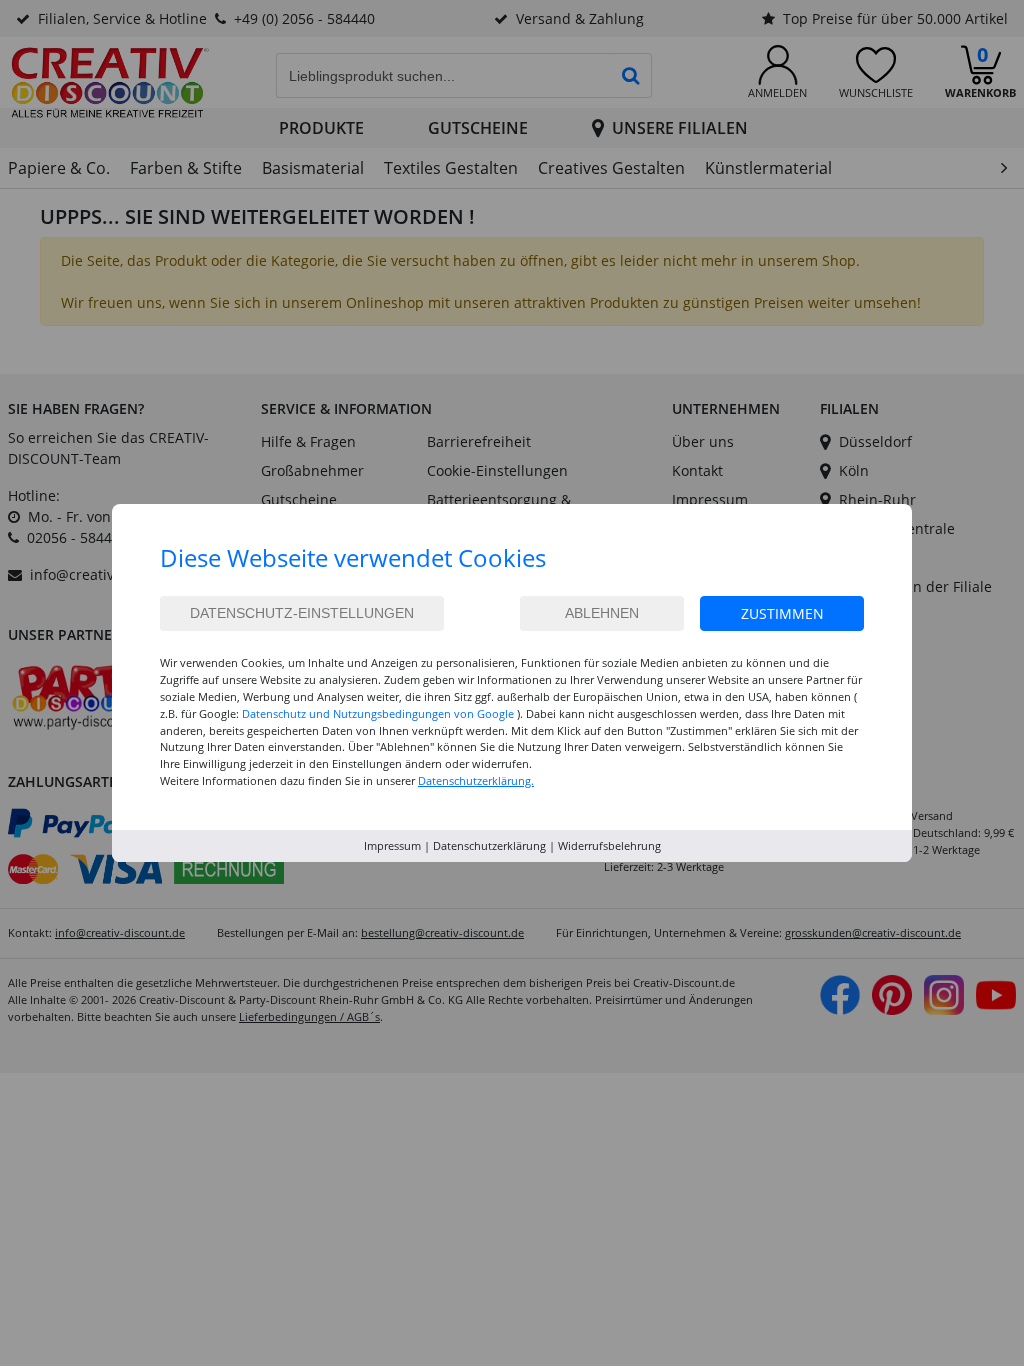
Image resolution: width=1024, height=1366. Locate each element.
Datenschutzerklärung (489, 845)
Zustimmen (782, 613)
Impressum (392, 845)
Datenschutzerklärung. (476, 780)
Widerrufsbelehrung (609, 845)
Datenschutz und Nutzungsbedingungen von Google (378, 713)
